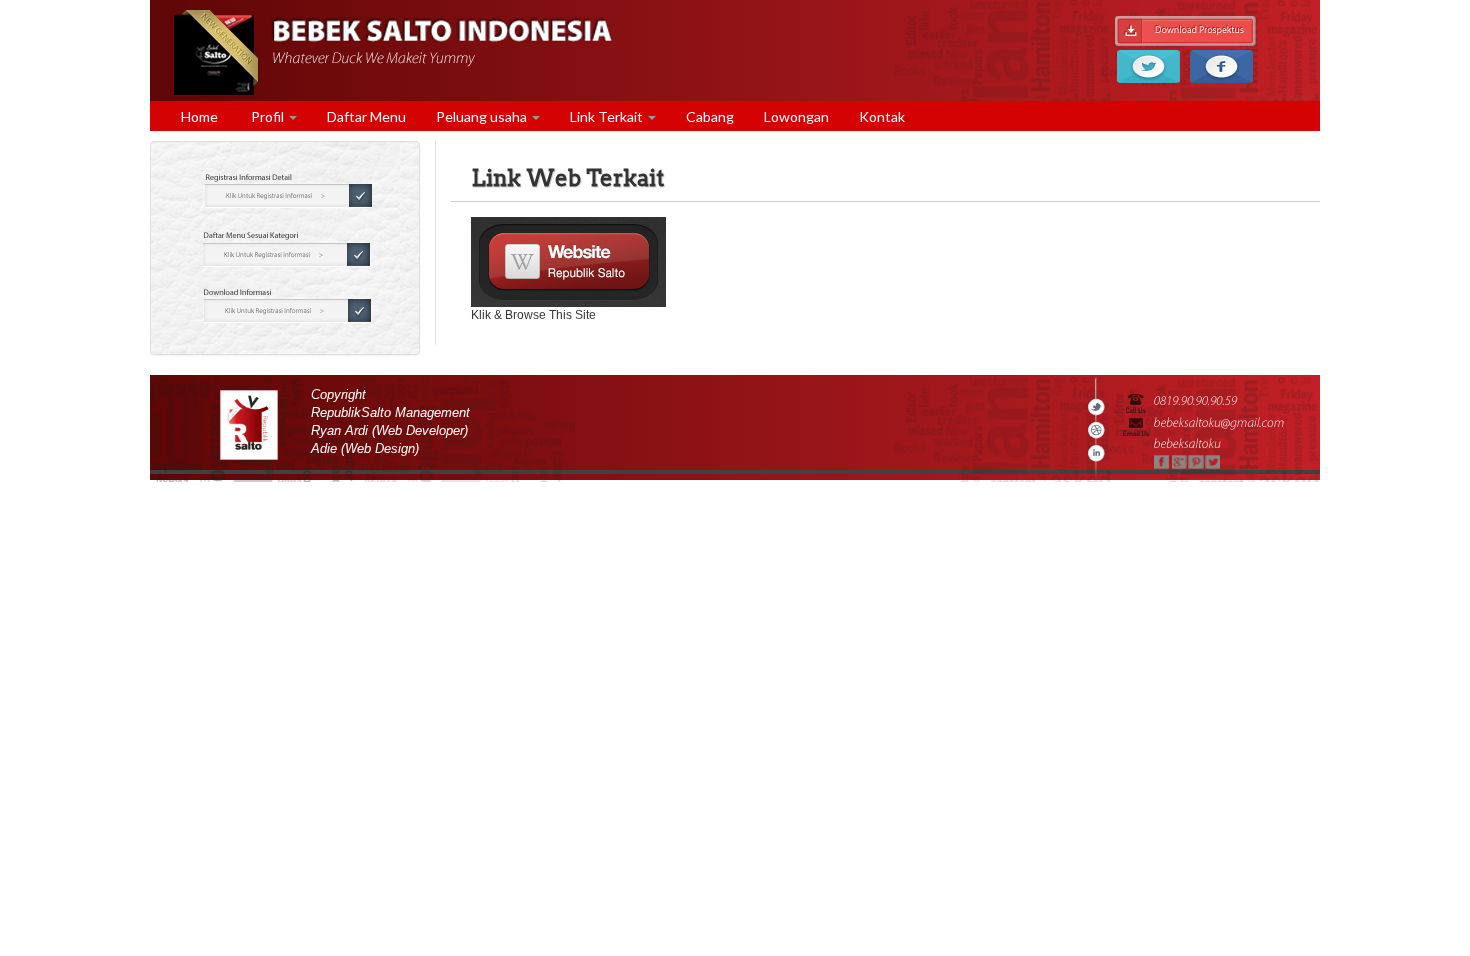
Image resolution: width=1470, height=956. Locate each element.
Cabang (710, 116)
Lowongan (796, 116)
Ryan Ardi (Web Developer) (389, 431)
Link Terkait (608, 116)
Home (199, 116)
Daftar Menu (366, 116)
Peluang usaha (483, 116)
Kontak (882, 116)
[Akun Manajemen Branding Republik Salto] (568, 262)
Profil (267, 116)
